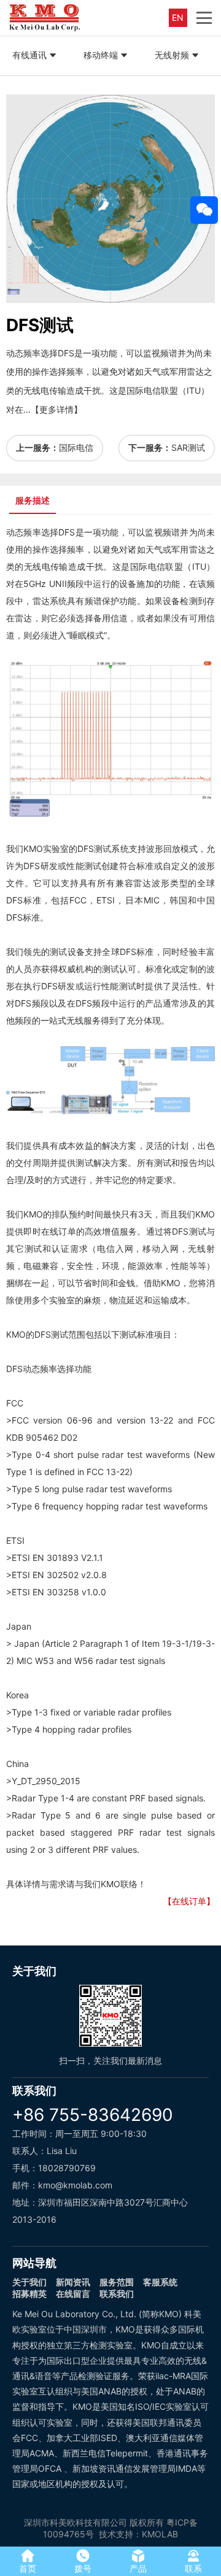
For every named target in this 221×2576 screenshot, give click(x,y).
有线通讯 (29, 55)
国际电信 (76, 447)
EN (178, 17)
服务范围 (117, 2282)
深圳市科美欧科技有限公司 (76, 2522)
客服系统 (160, 2282)
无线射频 (172, 55)
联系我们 (117, 2294)
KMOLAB (160, 2534)
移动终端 (101, 55)
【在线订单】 (189, 1901)
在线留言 (73, 2294)
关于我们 (29, 2282)
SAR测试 (188, 447)
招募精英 (29, 2294)
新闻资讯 (73, 2282)
